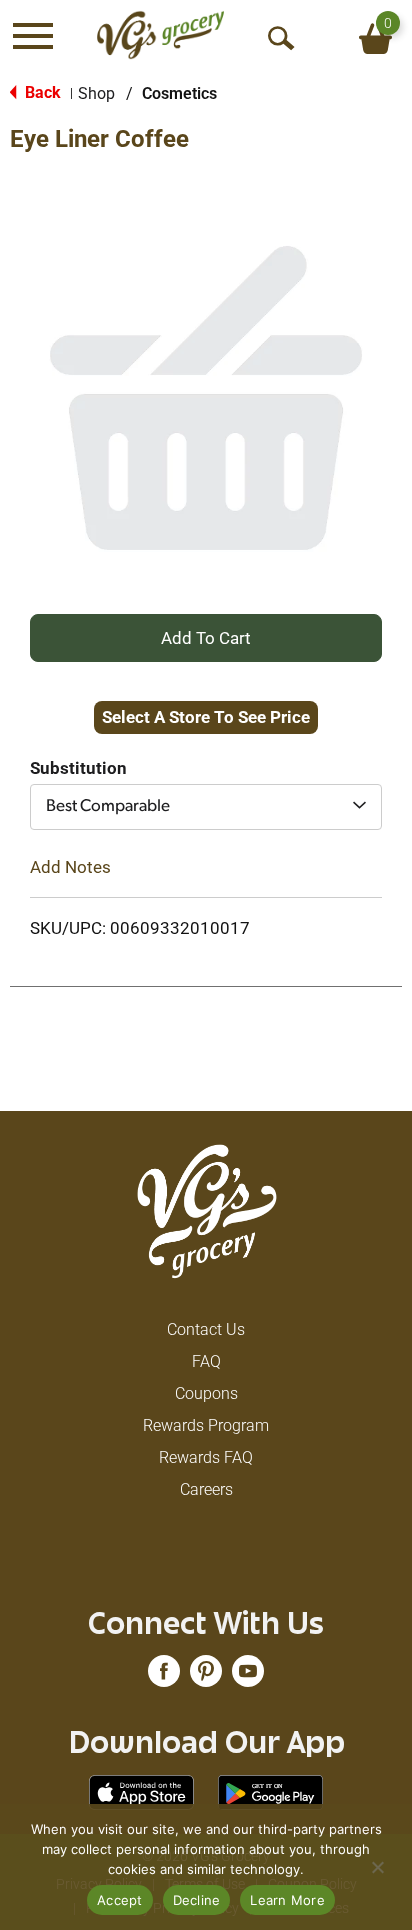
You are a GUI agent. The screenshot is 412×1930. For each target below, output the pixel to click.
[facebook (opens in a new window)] (164, 1677)
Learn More (287, 1900)
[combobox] (206, 807)
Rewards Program (206, 1425)
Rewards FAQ (206, 1457)
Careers (206, 1489)
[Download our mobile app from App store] (141, 1791)
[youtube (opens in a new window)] (248, 1677)
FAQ (206, 1361)
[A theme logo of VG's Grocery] (160, 35)
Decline (197, 1900)
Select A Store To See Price (206, 717)
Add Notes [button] (70, 867)
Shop (96, 93)
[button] (206, 637)
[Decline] (377, 1867)
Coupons (206, 1393)
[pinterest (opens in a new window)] (206, 1677)
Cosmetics (179, 93)
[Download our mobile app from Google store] (270, 1791)
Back (41, 92)
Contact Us (206, 1329)
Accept (120, 1900)
